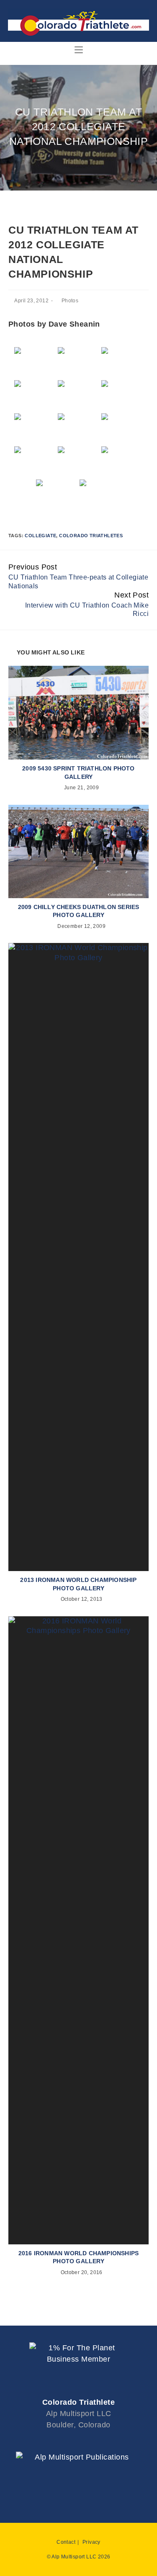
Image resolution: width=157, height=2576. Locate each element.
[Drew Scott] (122, 429)
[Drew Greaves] (35, 429)
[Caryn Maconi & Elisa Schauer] (57, 495)
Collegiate (40, 536)
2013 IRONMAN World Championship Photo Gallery (78, 1584)
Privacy (91, 2542)
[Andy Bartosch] (122, 462)
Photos (70, 301)
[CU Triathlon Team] (35, 363)
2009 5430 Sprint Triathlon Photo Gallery (78, 773)
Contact (66, 2542)
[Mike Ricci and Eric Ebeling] (35, 396)
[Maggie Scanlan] (79, 396)
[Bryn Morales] (122, 396)
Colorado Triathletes (91, 536)
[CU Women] (122, 363)
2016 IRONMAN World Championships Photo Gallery (78, 2257)
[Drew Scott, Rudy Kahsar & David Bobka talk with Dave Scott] (79, 363)
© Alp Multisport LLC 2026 (79, 2557)
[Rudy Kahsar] (79, 429)
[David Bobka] (35, 462)
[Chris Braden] (79, 462)
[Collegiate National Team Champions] (100, 495)
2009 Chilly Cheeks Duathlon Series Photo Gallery (79, 911)
